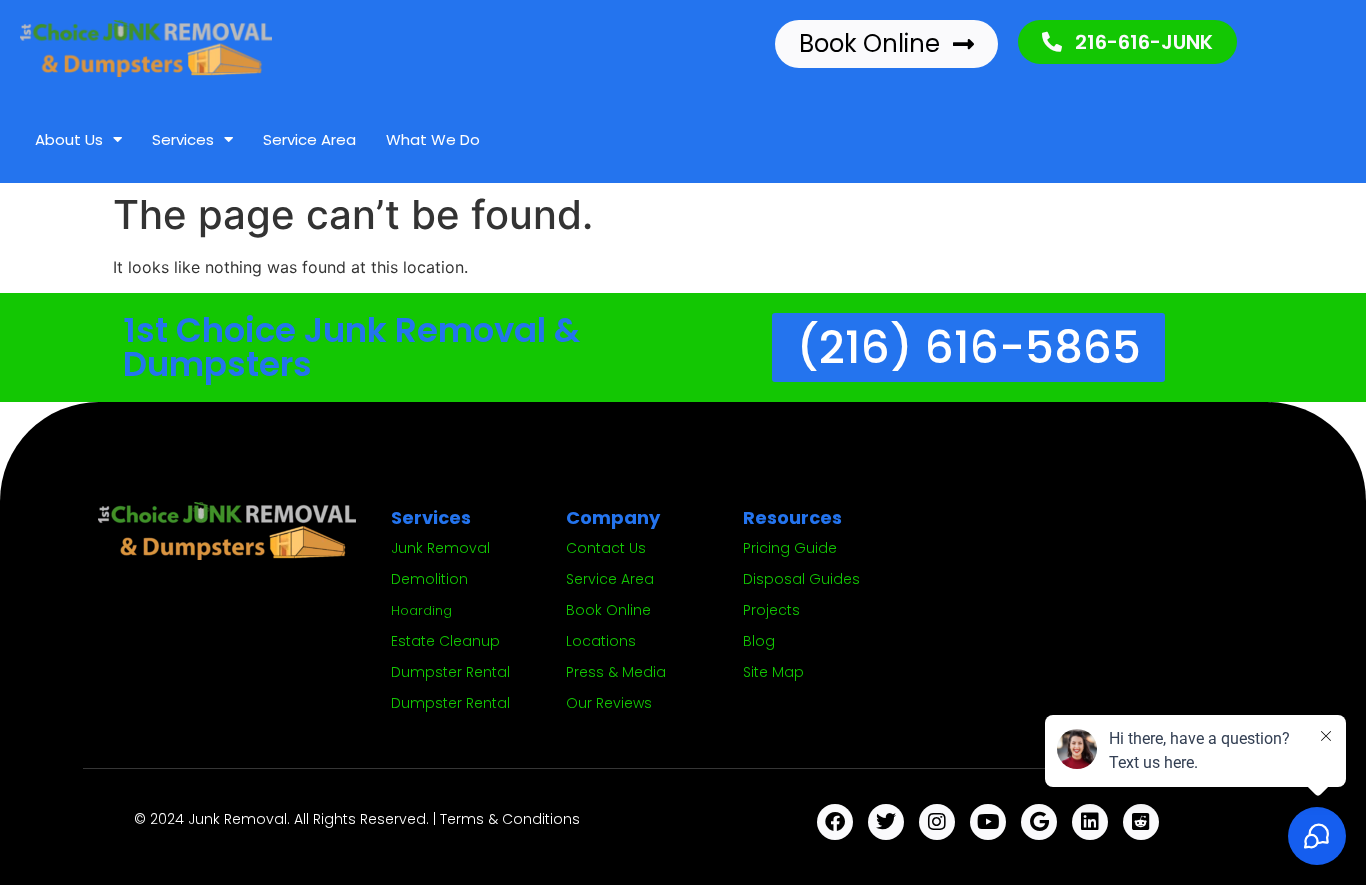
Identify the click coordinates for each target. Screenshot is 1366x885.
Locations (601, 641)
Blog (759, 641)
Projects (771, 610)
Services (183, 139)
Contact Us (606, 548)
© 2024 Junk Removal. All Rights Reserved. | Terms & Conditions (357, 819)
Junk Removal (440, 548)
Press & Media (616, 672)
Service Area (309, 139)
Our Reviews (609, 703)
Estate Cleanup (445, 641)
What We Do (433, 139)
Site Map (773, 672)
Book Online (608, 610)
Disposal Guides (801, 579)
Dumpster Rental (450, 672)
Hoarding (421, 610)
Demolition (429, 579)
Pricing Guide (790, 548)
